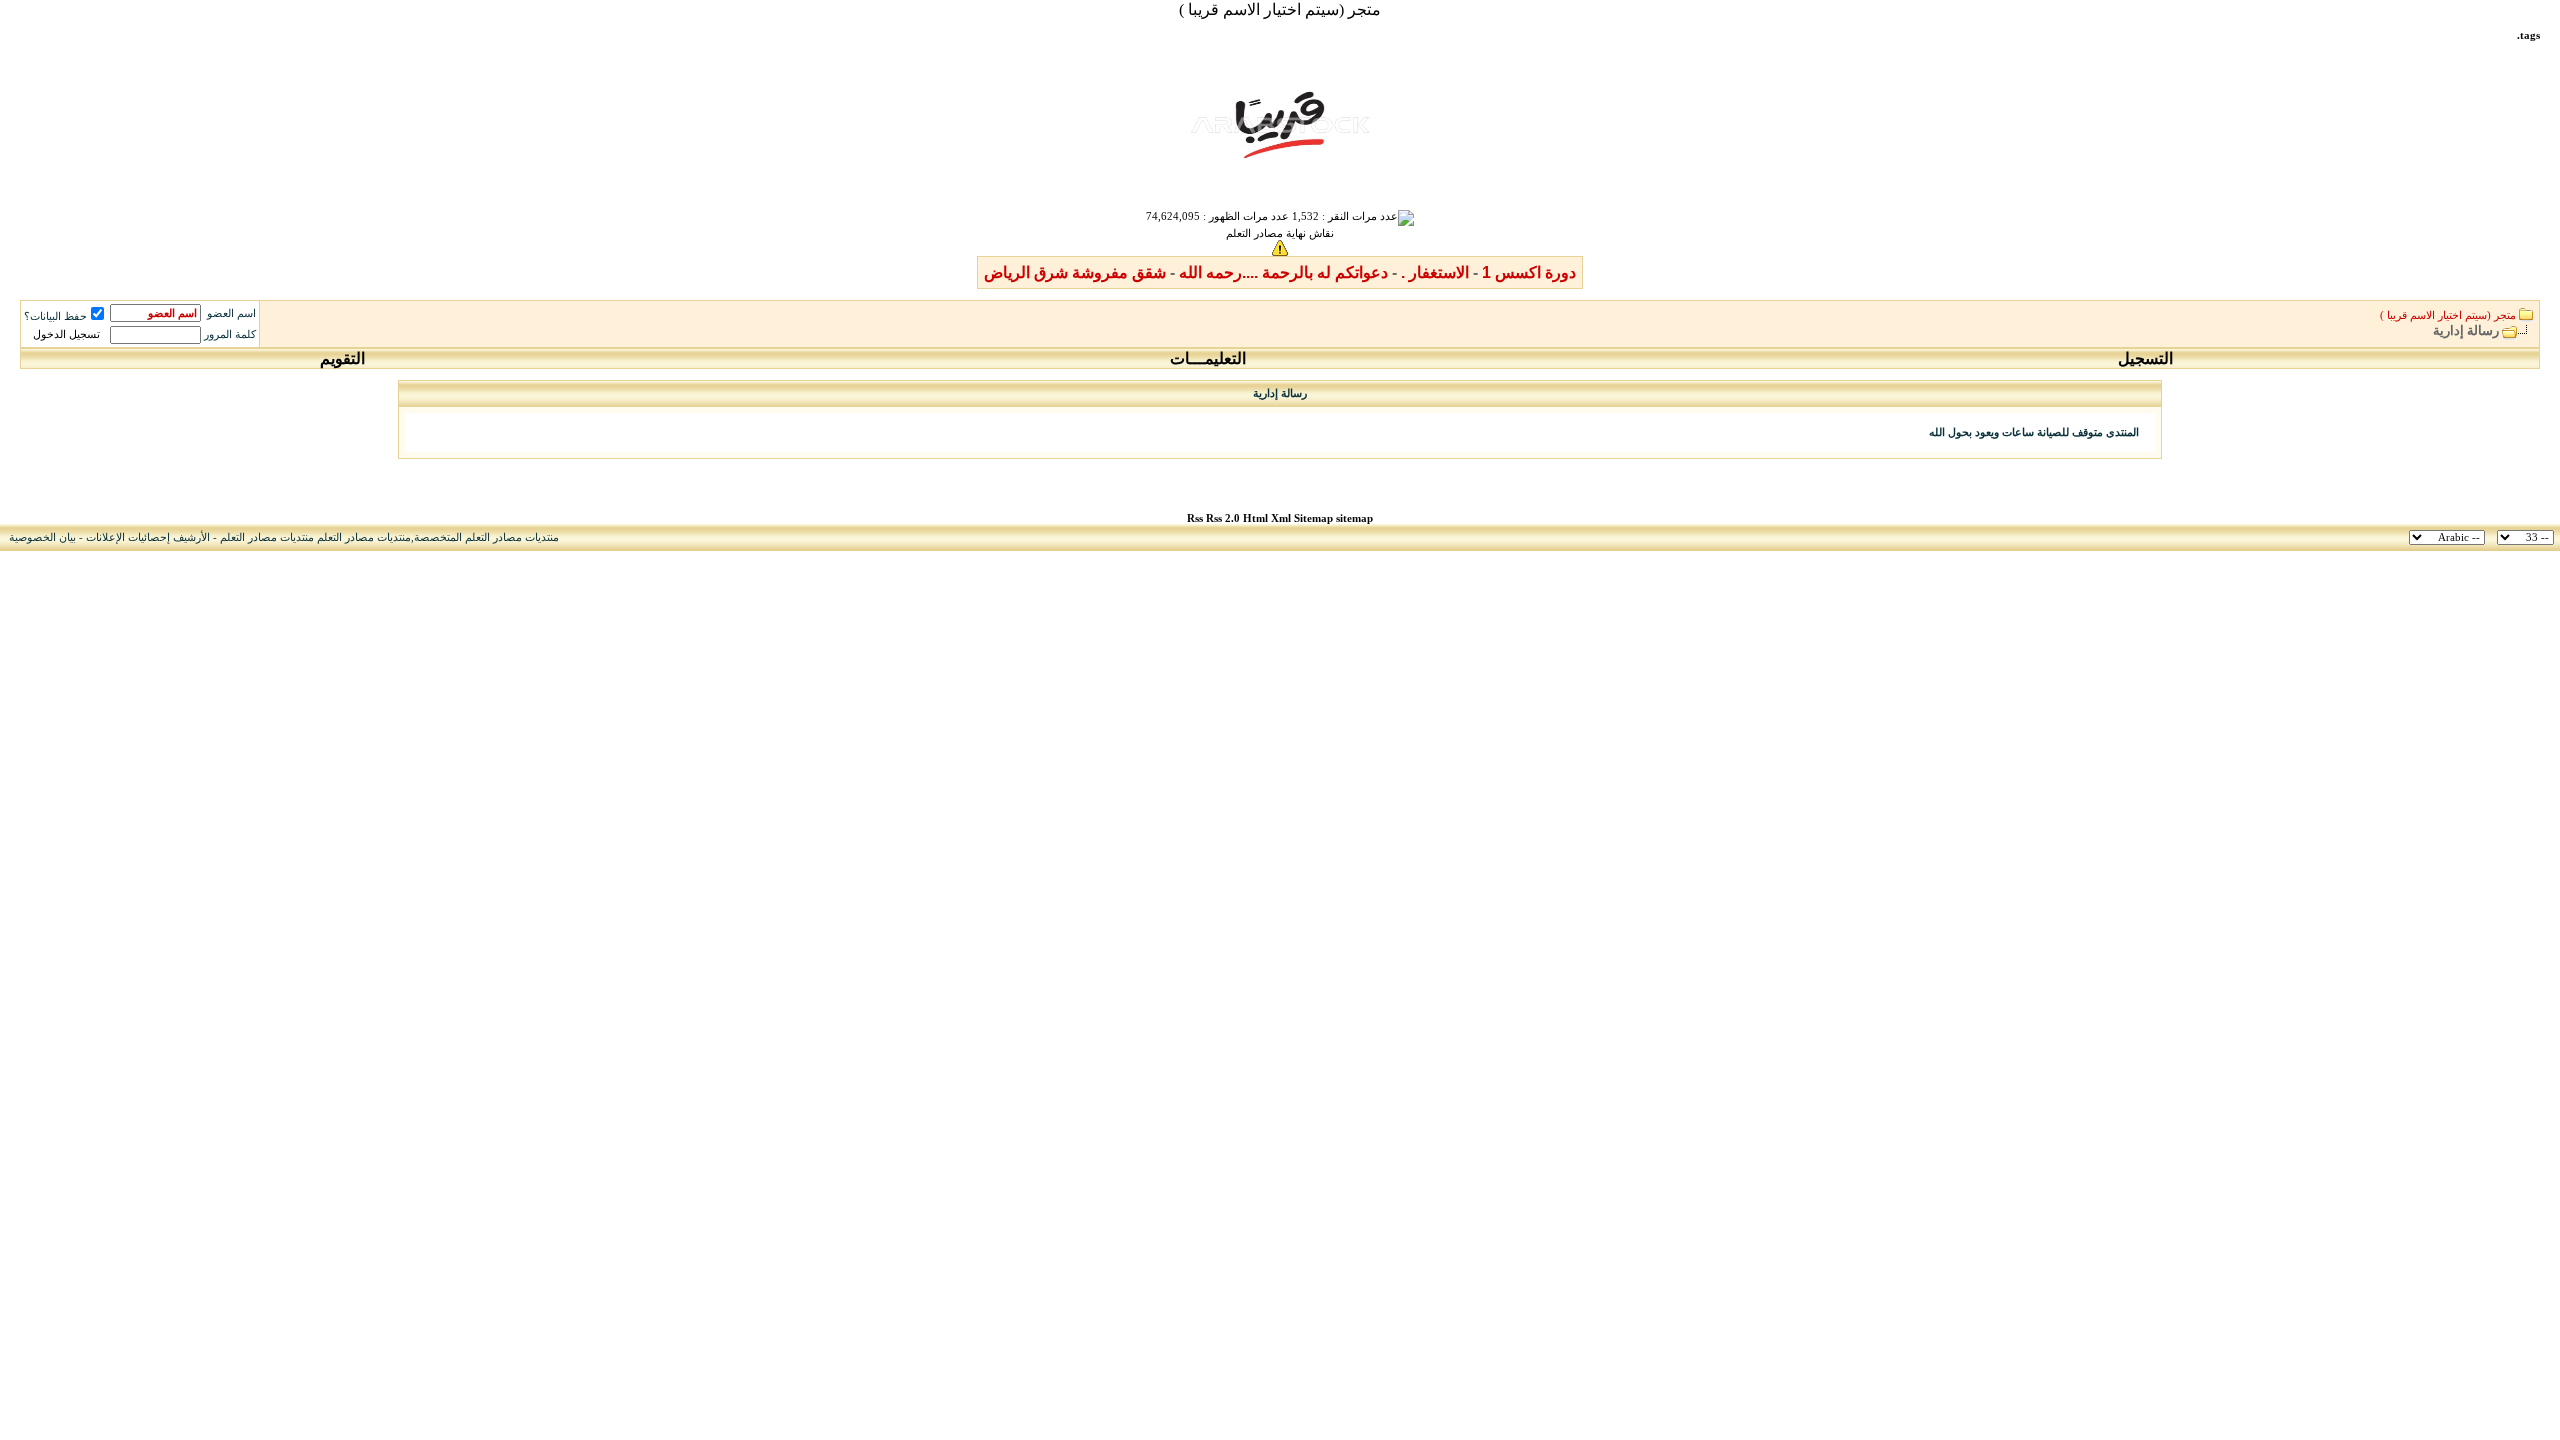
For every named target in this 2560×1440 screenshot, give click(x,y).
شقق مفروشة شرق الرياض (1075, 272)
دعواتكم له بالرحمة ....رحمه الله (1283, 272)
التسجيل (2145, 358)
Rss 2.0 (1223, 518)
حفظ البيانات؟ (55, 316)
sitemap (1354, 518)
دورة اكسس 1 (1529, 272)
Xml (1281, 518)
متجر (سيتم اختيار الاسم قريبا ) (1280, 9)
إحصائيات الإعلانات (128, 537)
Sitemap (1313, 518)
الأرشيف (191, 537)
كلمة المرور (230, 334)
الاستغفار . (1435, 272)
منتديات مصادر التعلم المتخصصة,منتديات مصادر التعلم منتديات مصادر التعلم (389, 537)
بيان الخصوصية (42, 537)
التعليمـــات (1208, 358)
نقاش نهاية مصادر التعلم (1280, 233)
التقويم (342, 358)
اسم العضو (231, 313)
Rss (1195, 518)
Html (1257, 518)
